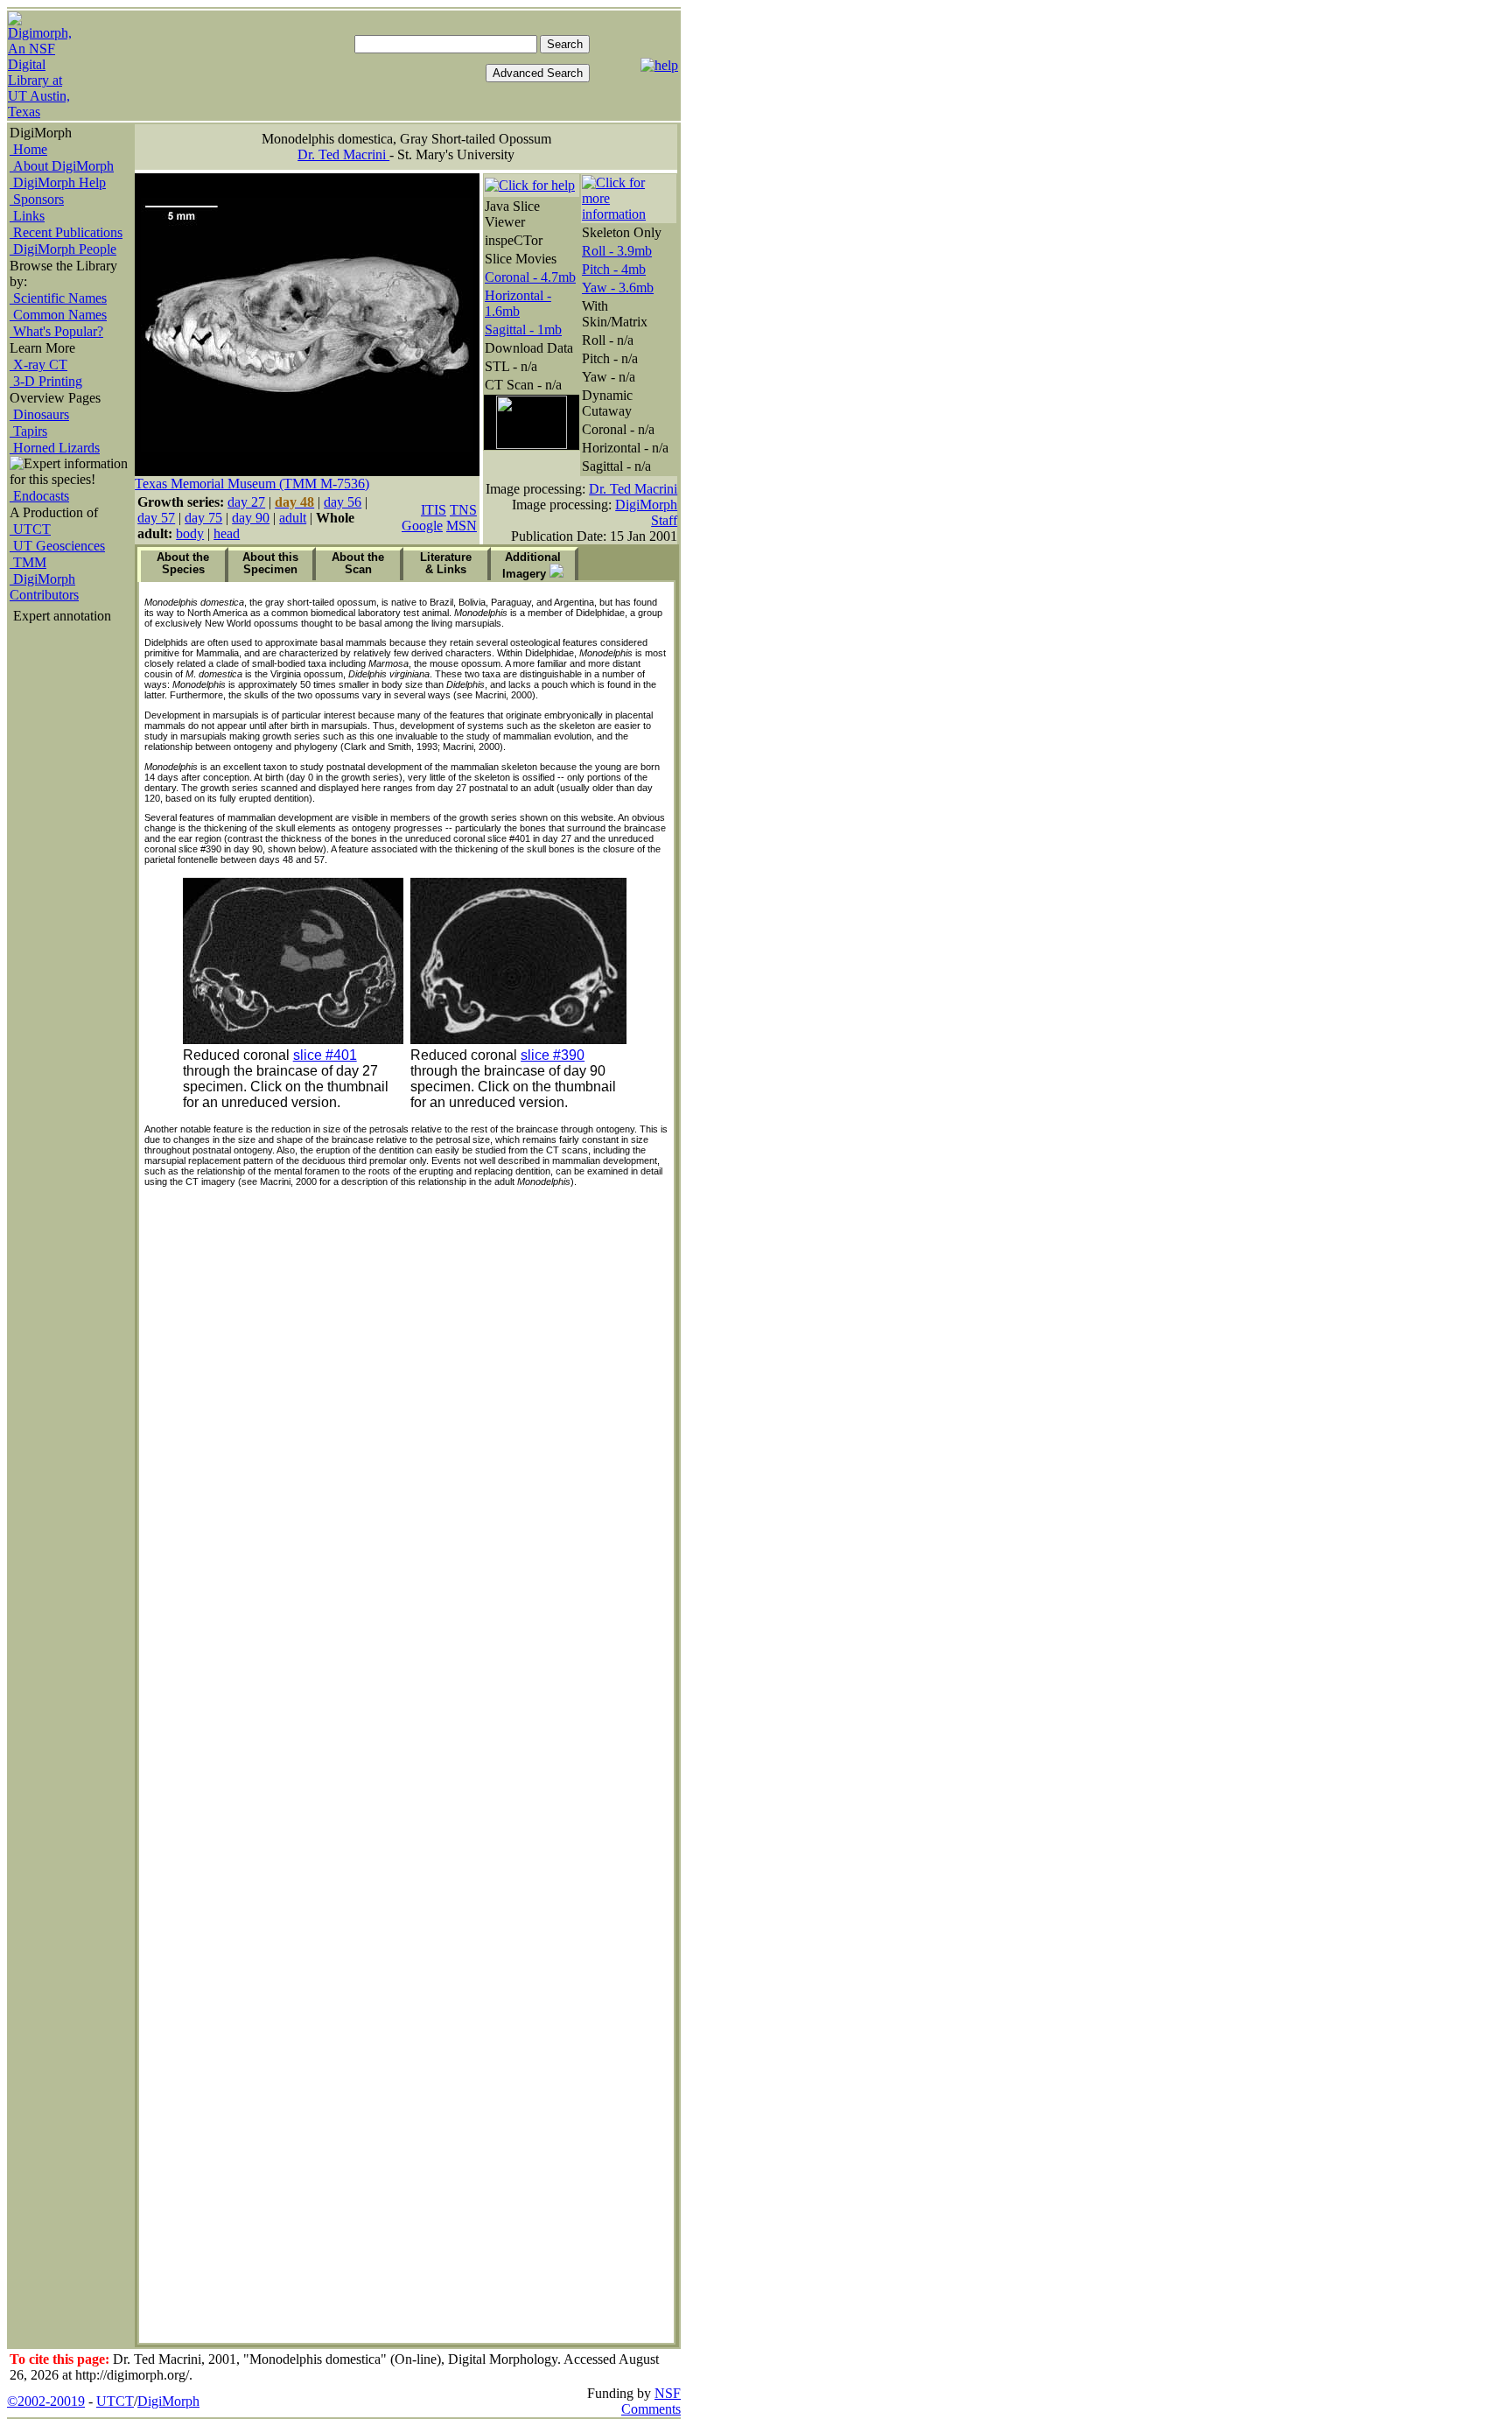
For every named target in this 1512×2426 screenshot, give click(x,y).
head (227, 533)
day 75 (203, 518)
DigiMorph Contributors (44, 587)
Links (27, 216)
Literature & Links (446, 563)
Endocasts (39, 496)
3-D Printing (46, 381)
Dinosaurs (39, 414)
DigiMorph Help (58, 182)
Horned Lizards (55, 448)
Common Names (58, 315)
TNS (463, 510)
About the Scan (358, 563)
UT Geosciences (57, 546)
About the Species (183, 563)
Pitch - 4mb (614, 269)
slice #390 (553, 1055)
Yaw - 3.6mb (618, 287)
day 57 (156, 518)
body (190, 533)
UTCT (30, 529)
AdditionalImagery (532, 565)
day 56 (343, 502)
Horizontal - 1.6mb (518, 303)
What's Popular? (56, 331)
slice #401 (325, 1055)
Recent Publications (66, 232)
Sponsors (37, 199)
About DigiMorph (62, 166)
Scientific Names (58, 298)
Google (422, 526)
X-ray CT (38, 365)
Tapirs (28, 431)
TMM (28, 562)
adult (293, 518)
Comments (651, 2409)
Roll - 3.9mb (617, 251)
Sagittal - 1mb (523, 330)
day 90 (251, 518)
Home (28, 149)
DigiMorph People (63, 249)
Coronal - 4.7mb (530, 277)
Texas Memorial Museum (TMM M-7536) (252, 484)
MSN (462, 526)
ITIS (434, 510)
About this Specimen (270, 563)
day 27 (246, 502)
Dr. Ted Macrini (343, 154)
